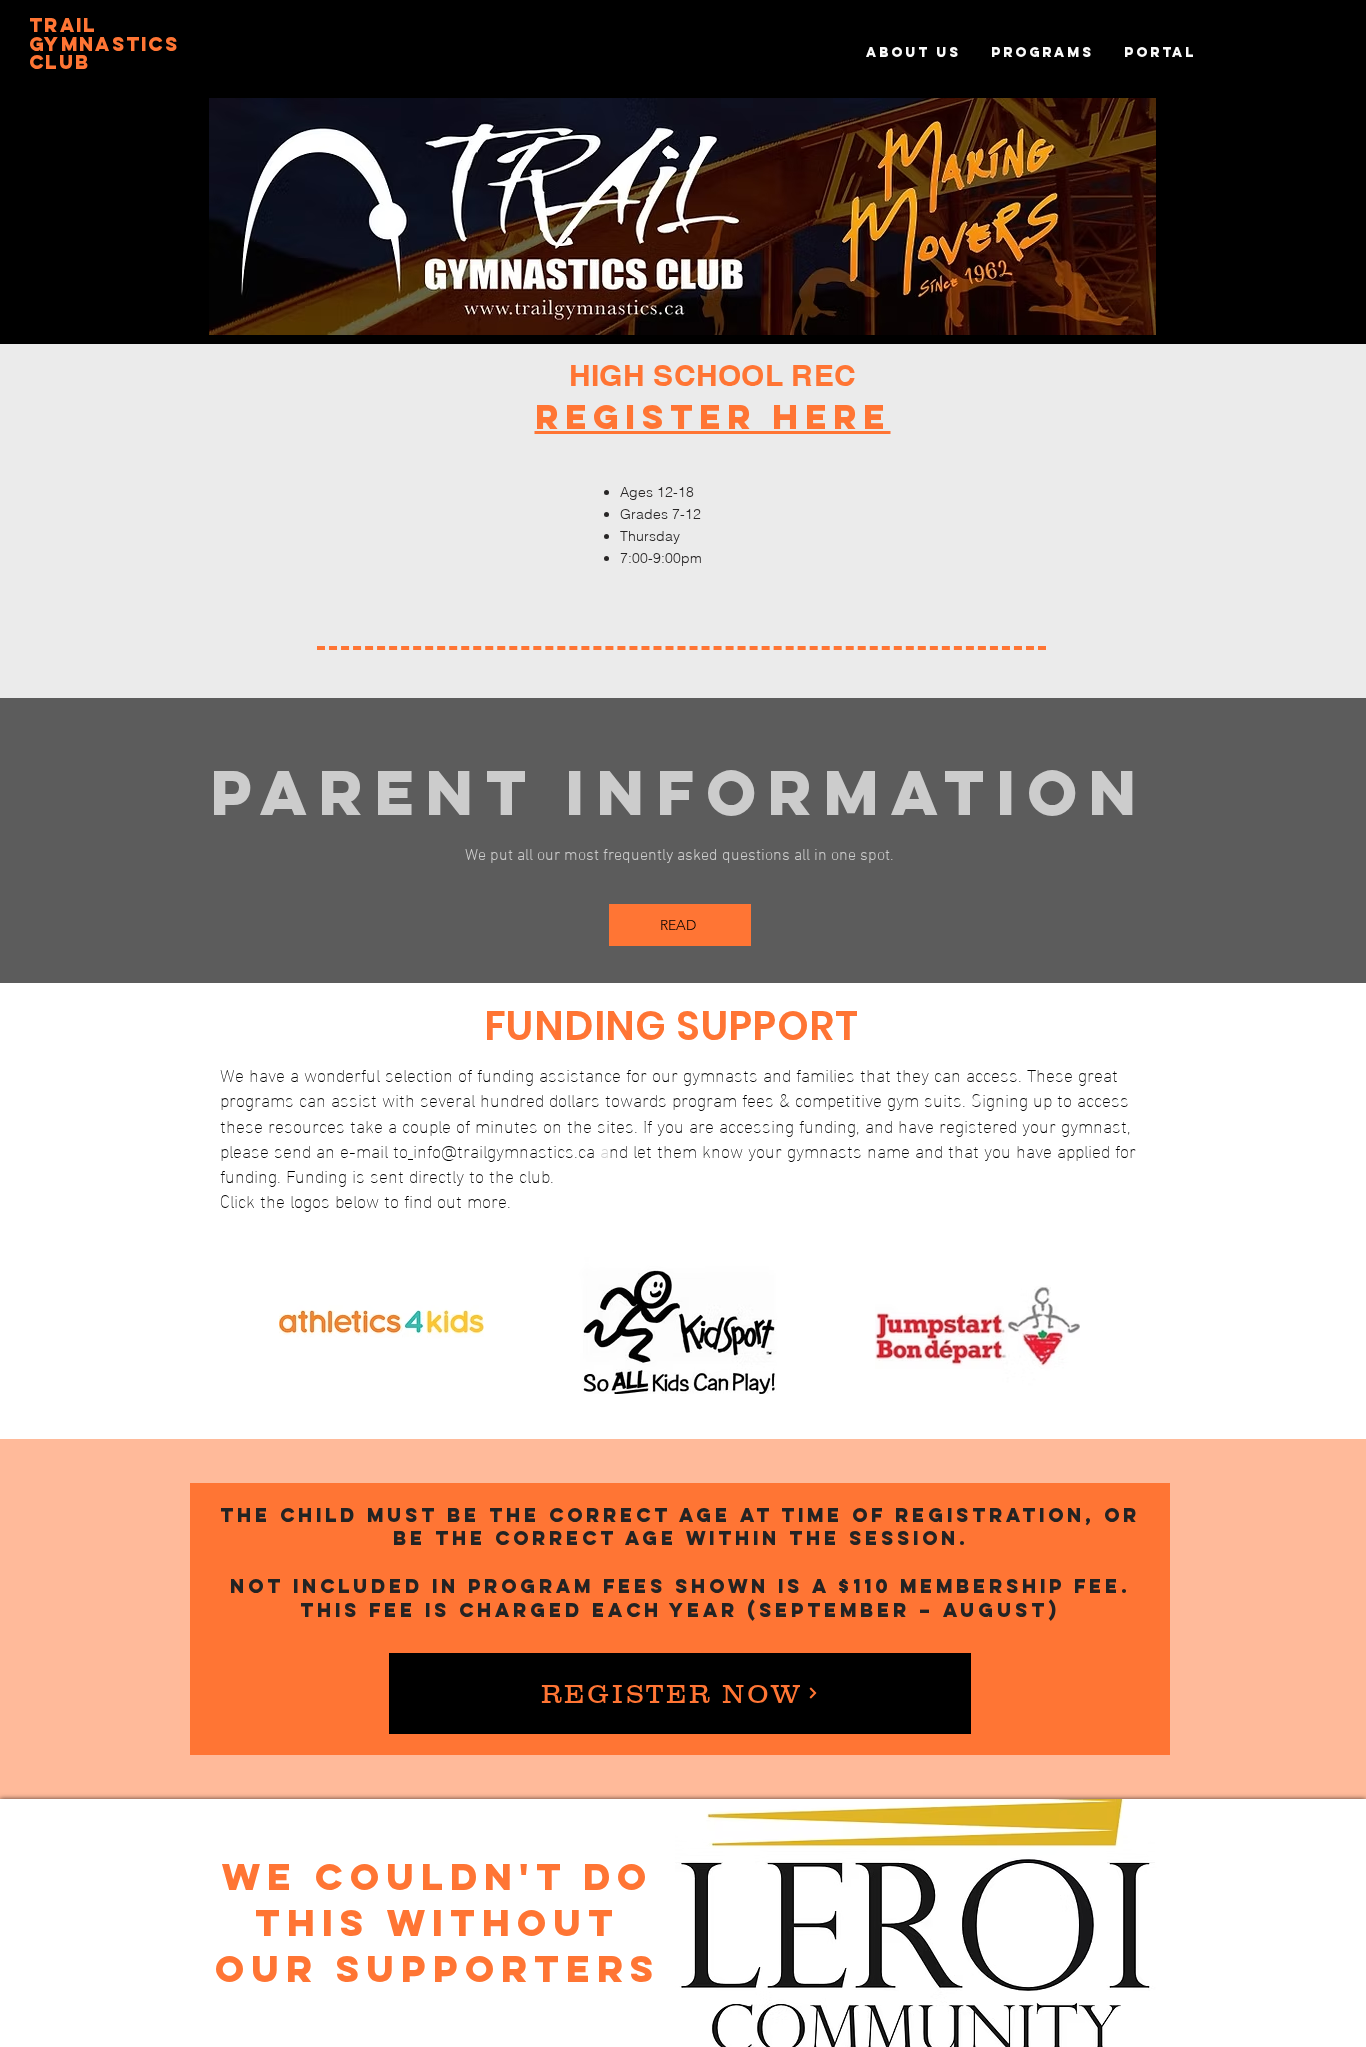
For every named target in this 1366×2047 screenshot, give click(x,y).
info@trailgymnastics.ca (504, 1149)
